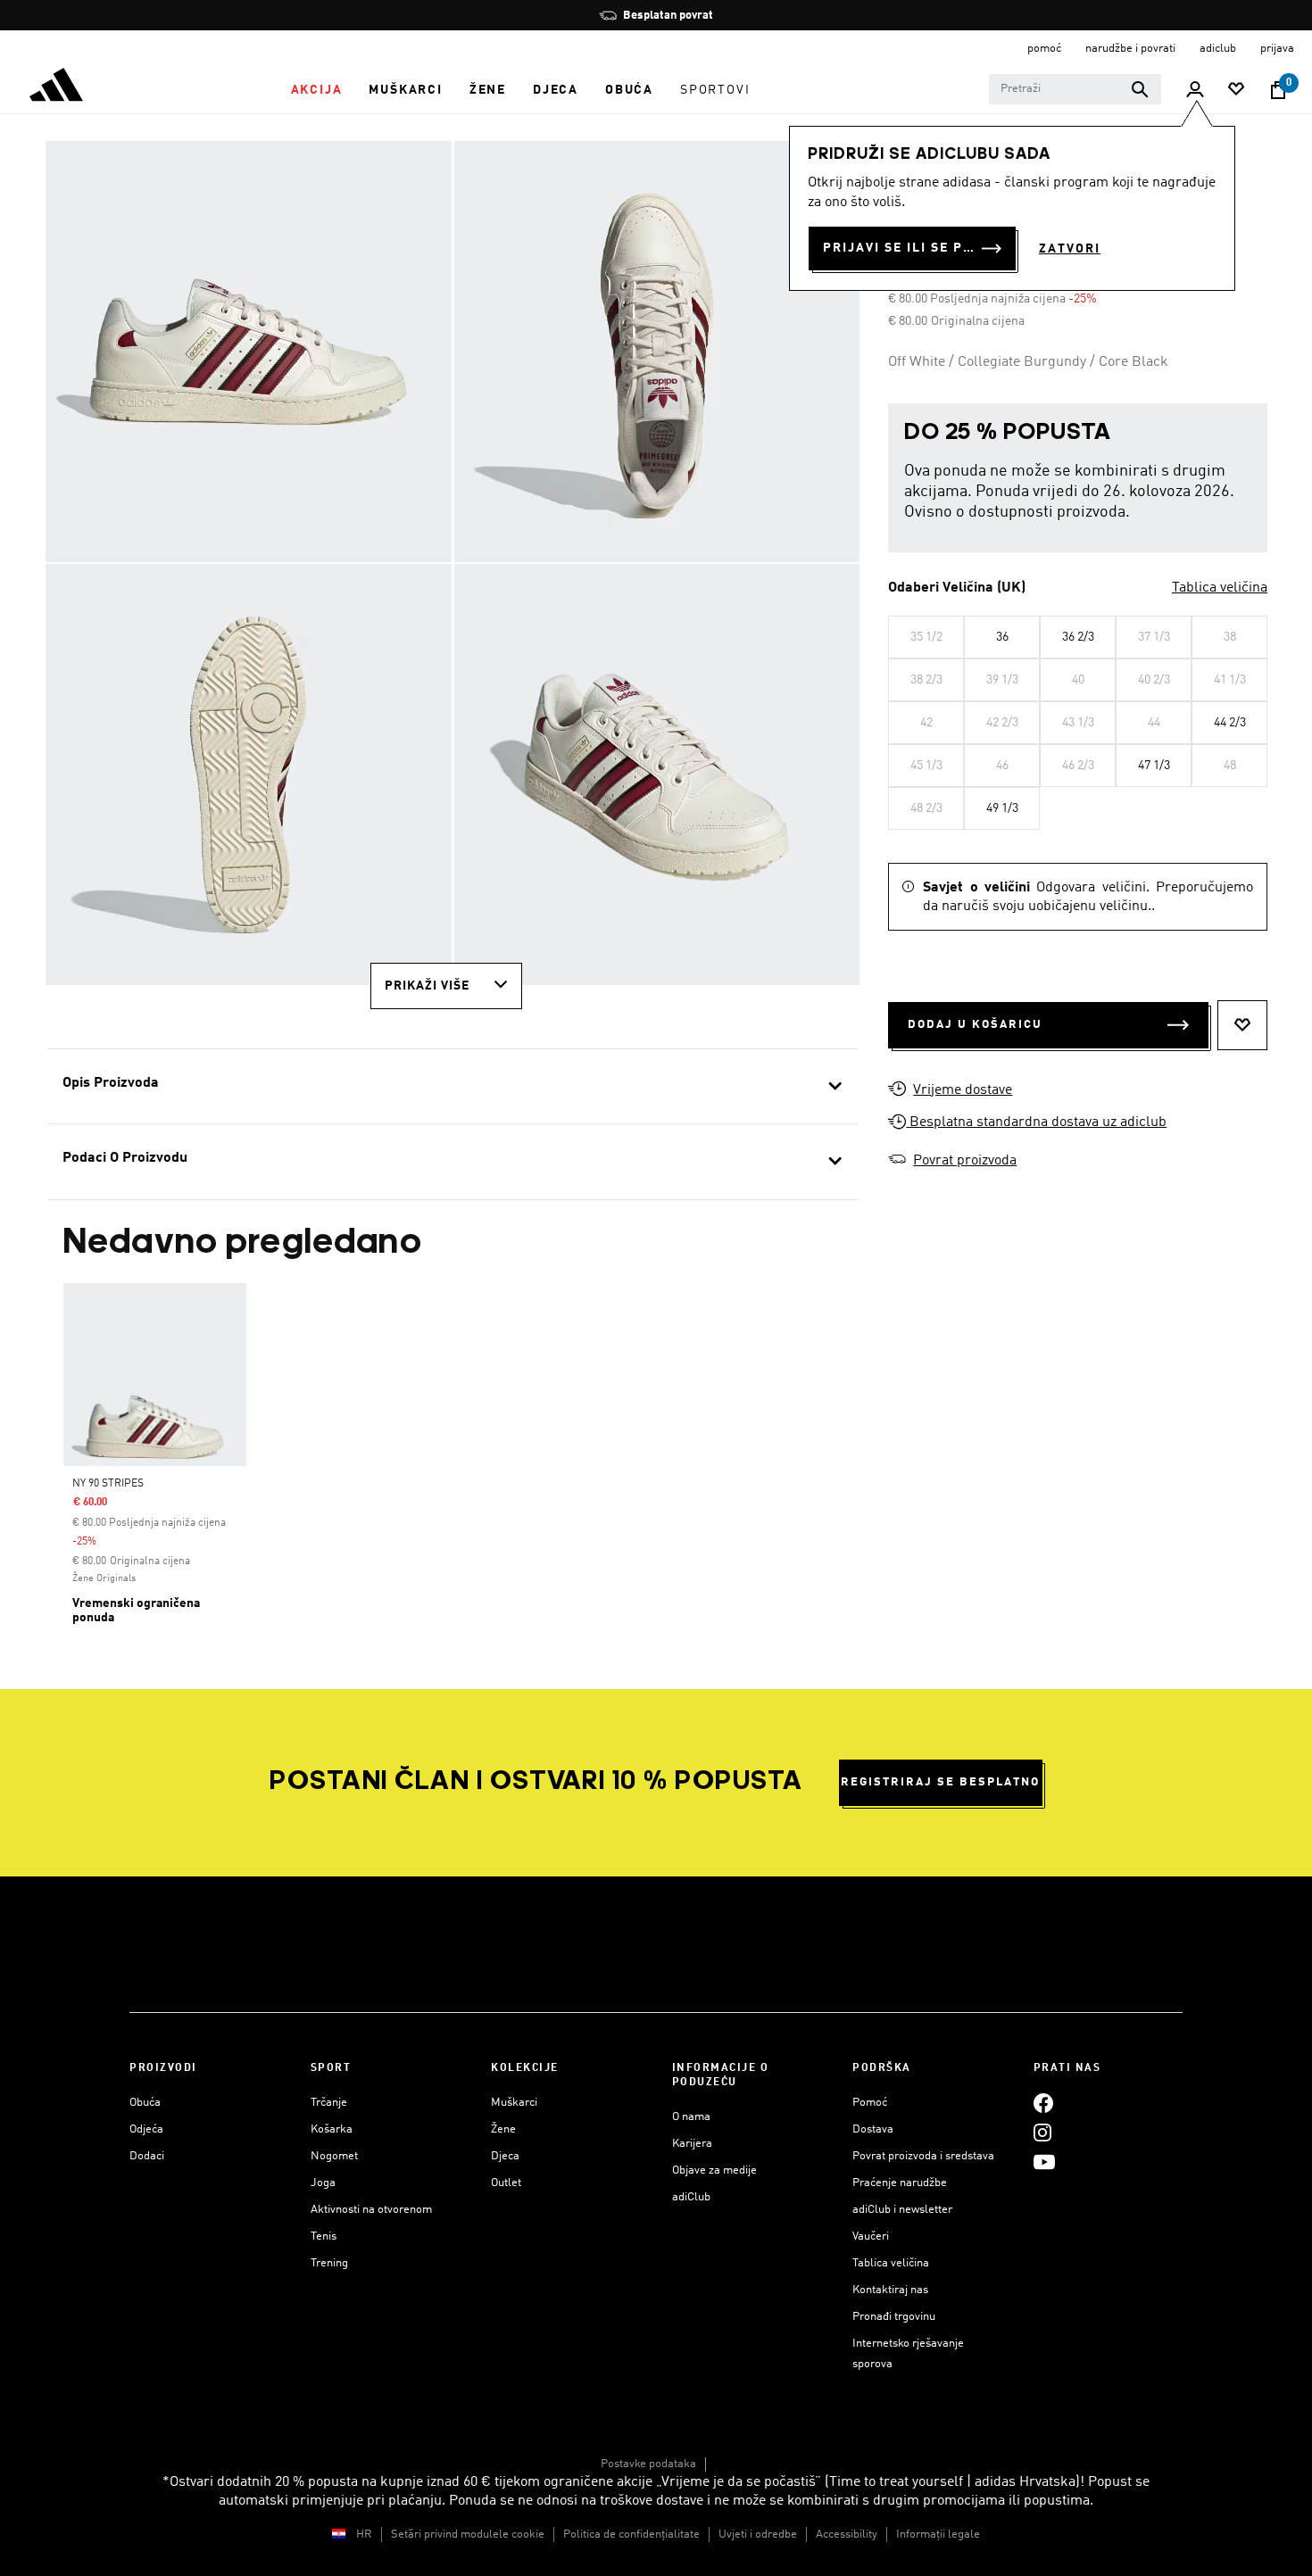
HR (364, 2535)
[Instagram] (1042, 2132)
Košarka (332, 2129)
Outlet (506, 2183)
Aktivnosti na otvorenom (371, 2210)
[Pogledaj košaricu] (1278, 90)
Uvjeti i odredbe (758, 2535)
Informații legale (938, 2535)
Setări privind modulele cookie (468, 2535)
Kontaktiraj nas (890, 2290)
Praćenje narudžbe (900, 2183)
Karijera (692, 2144)
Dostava (873, 2129)
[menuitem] (317, 90)
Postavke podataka (648, 2464)
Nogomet (334, 2156)
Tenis (324, 2236)
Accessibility (847, 2535)
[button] (317, 90)
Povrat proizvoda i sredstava (923, 2156)
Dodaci (147, 2156)
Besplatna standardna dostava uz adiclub (1036, 1122)
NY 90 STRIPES (108, 1484)
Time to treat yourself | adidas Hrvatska (952, 2482)
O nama (691, 2117)
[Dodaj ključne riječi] (1140, 89)
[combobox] (1075, 89)
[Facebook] (1043, 2103)
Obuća (145, 2103)
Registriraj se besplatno (940, 1782)
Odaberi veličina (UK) (957, 588)
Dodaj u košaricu (975, 1025)
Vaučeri (871, 2236)
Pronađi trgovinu (894, 2317)
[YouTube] (1044, 2162)
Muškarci (514, 2103)
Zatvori (1070, 249)
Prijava (1277, 49)
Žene (503, 2129)
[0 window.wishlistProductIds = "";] (1236, 91)
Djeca (505, 2156)
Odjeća (146, 2129)
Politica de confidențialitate (631, 2535)
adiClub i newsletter (902, 2210)
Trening (329, 2263)
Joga (323, 2183)
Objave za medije (714, 2170)
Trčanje (329, 2103)
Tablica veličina (1220, 588)
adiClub (691, 2197)
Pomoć (870, 2103)
